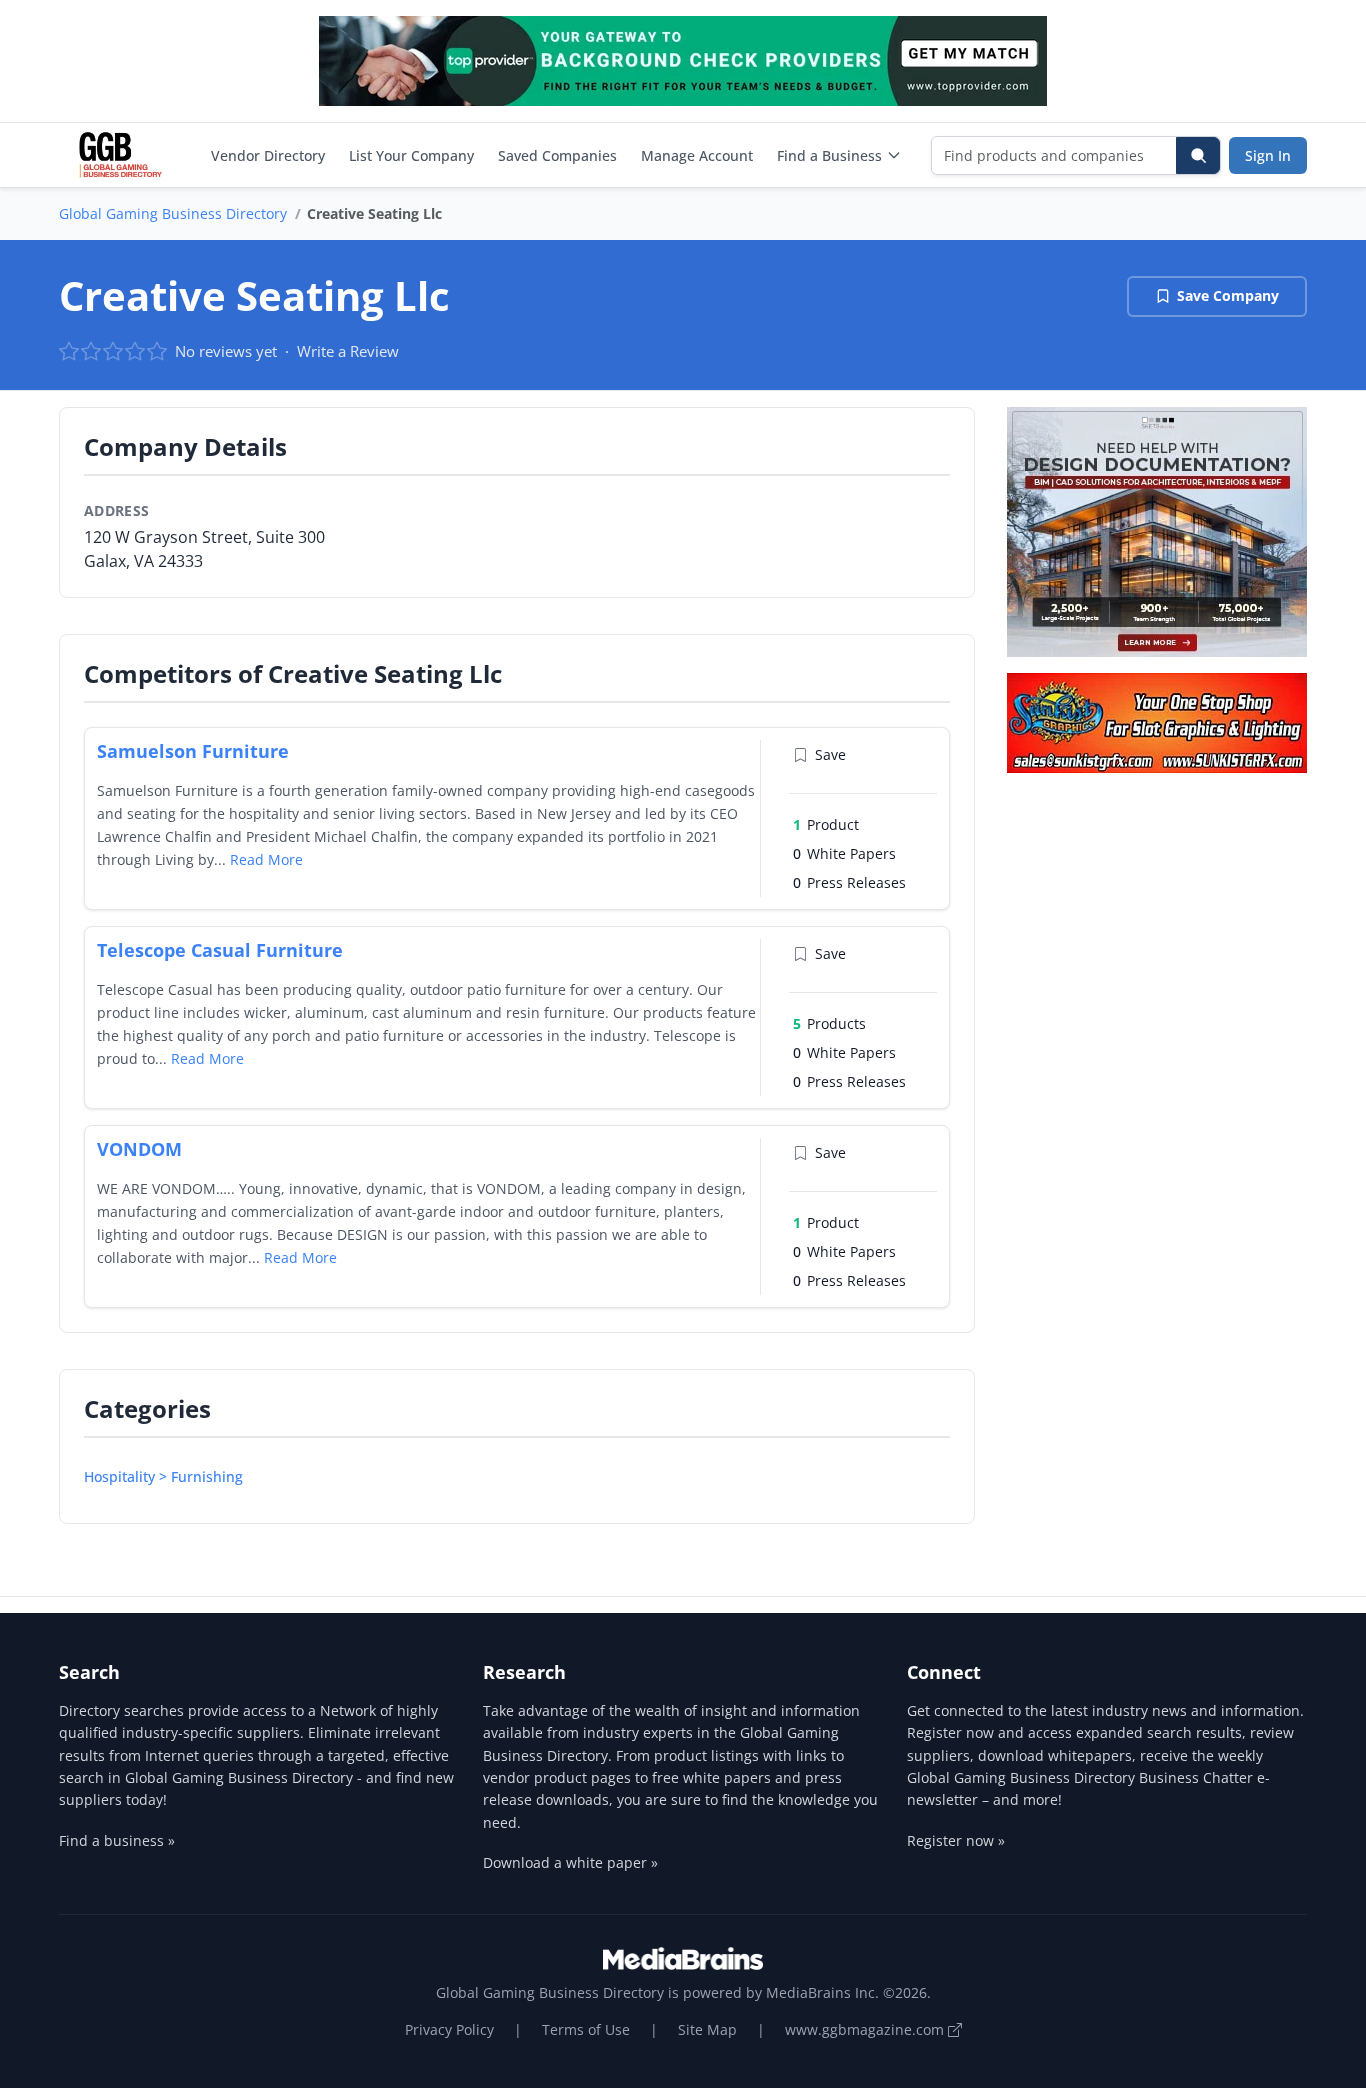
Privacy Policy (449, 2029)
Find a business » (117, 1840)
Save (830, 754)
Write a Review (348, 351)
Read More (266, 859)
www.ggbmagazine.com (866, 2029)
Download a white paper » (570, 1862)
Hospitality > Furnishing (163, 1476)
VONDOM (139, 1149)
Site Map (707, 2029)
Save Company (1228, 295)
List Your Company (411, 155)
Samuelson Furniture (193, 751)
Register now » (956, 1840)
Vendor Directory (268, 155)
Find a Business (829, 155)
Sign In (1268, 155)
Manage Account (697, 155)
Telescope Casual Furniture (220, 950)
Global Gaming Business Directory (173, 213)
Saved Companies (557, 155)
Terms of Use (586, 2029)
